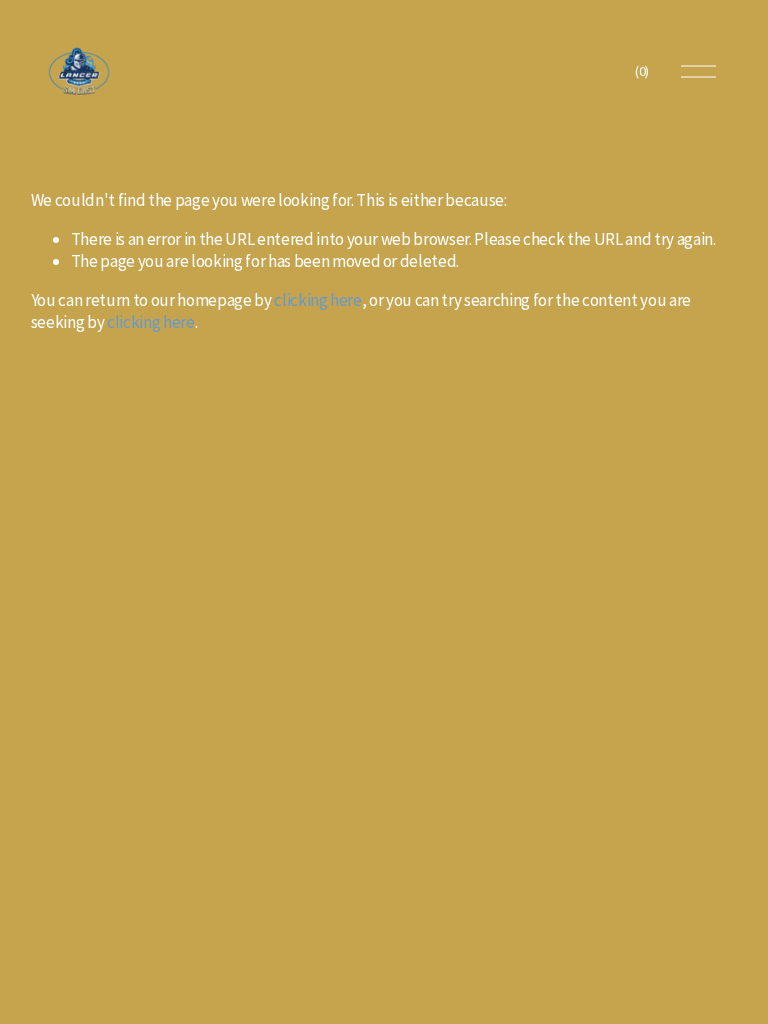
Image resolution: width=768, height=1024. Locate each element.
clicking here (318, 300)
